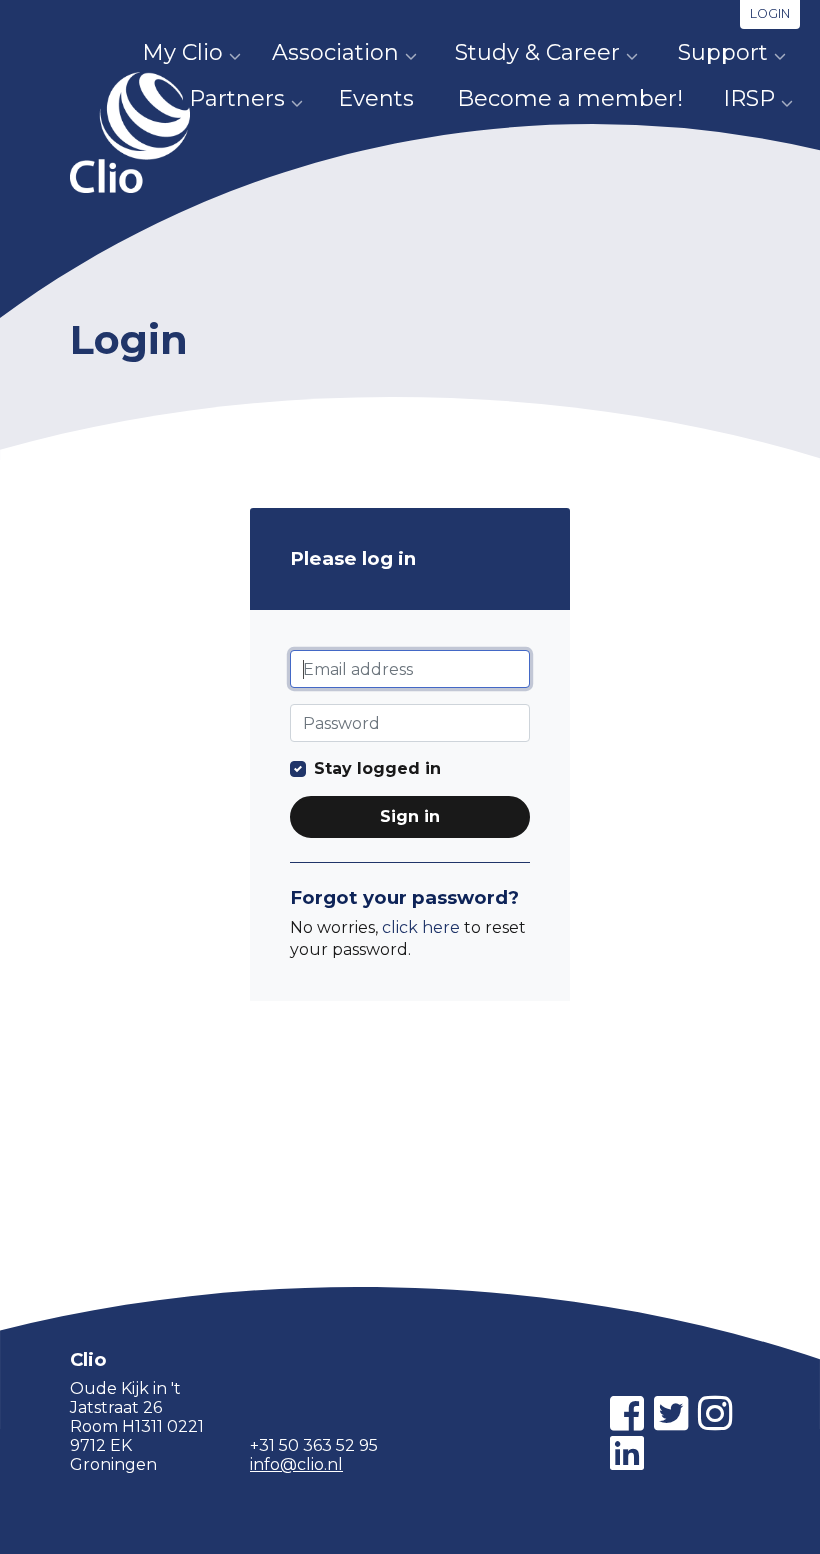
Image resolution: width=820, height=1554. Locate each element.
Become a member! (570, 98)
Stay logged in (377, 768)
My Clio (182, 52)
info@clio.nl (296, 1464)
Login (770, 13)
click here (421, 927)
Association (335, 52)
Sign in (410, 816)
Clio (130, 132)
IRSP (749, 98)
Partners (237, 98)
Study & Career (537, 52)
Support (723, 52)
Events (376, 98)
